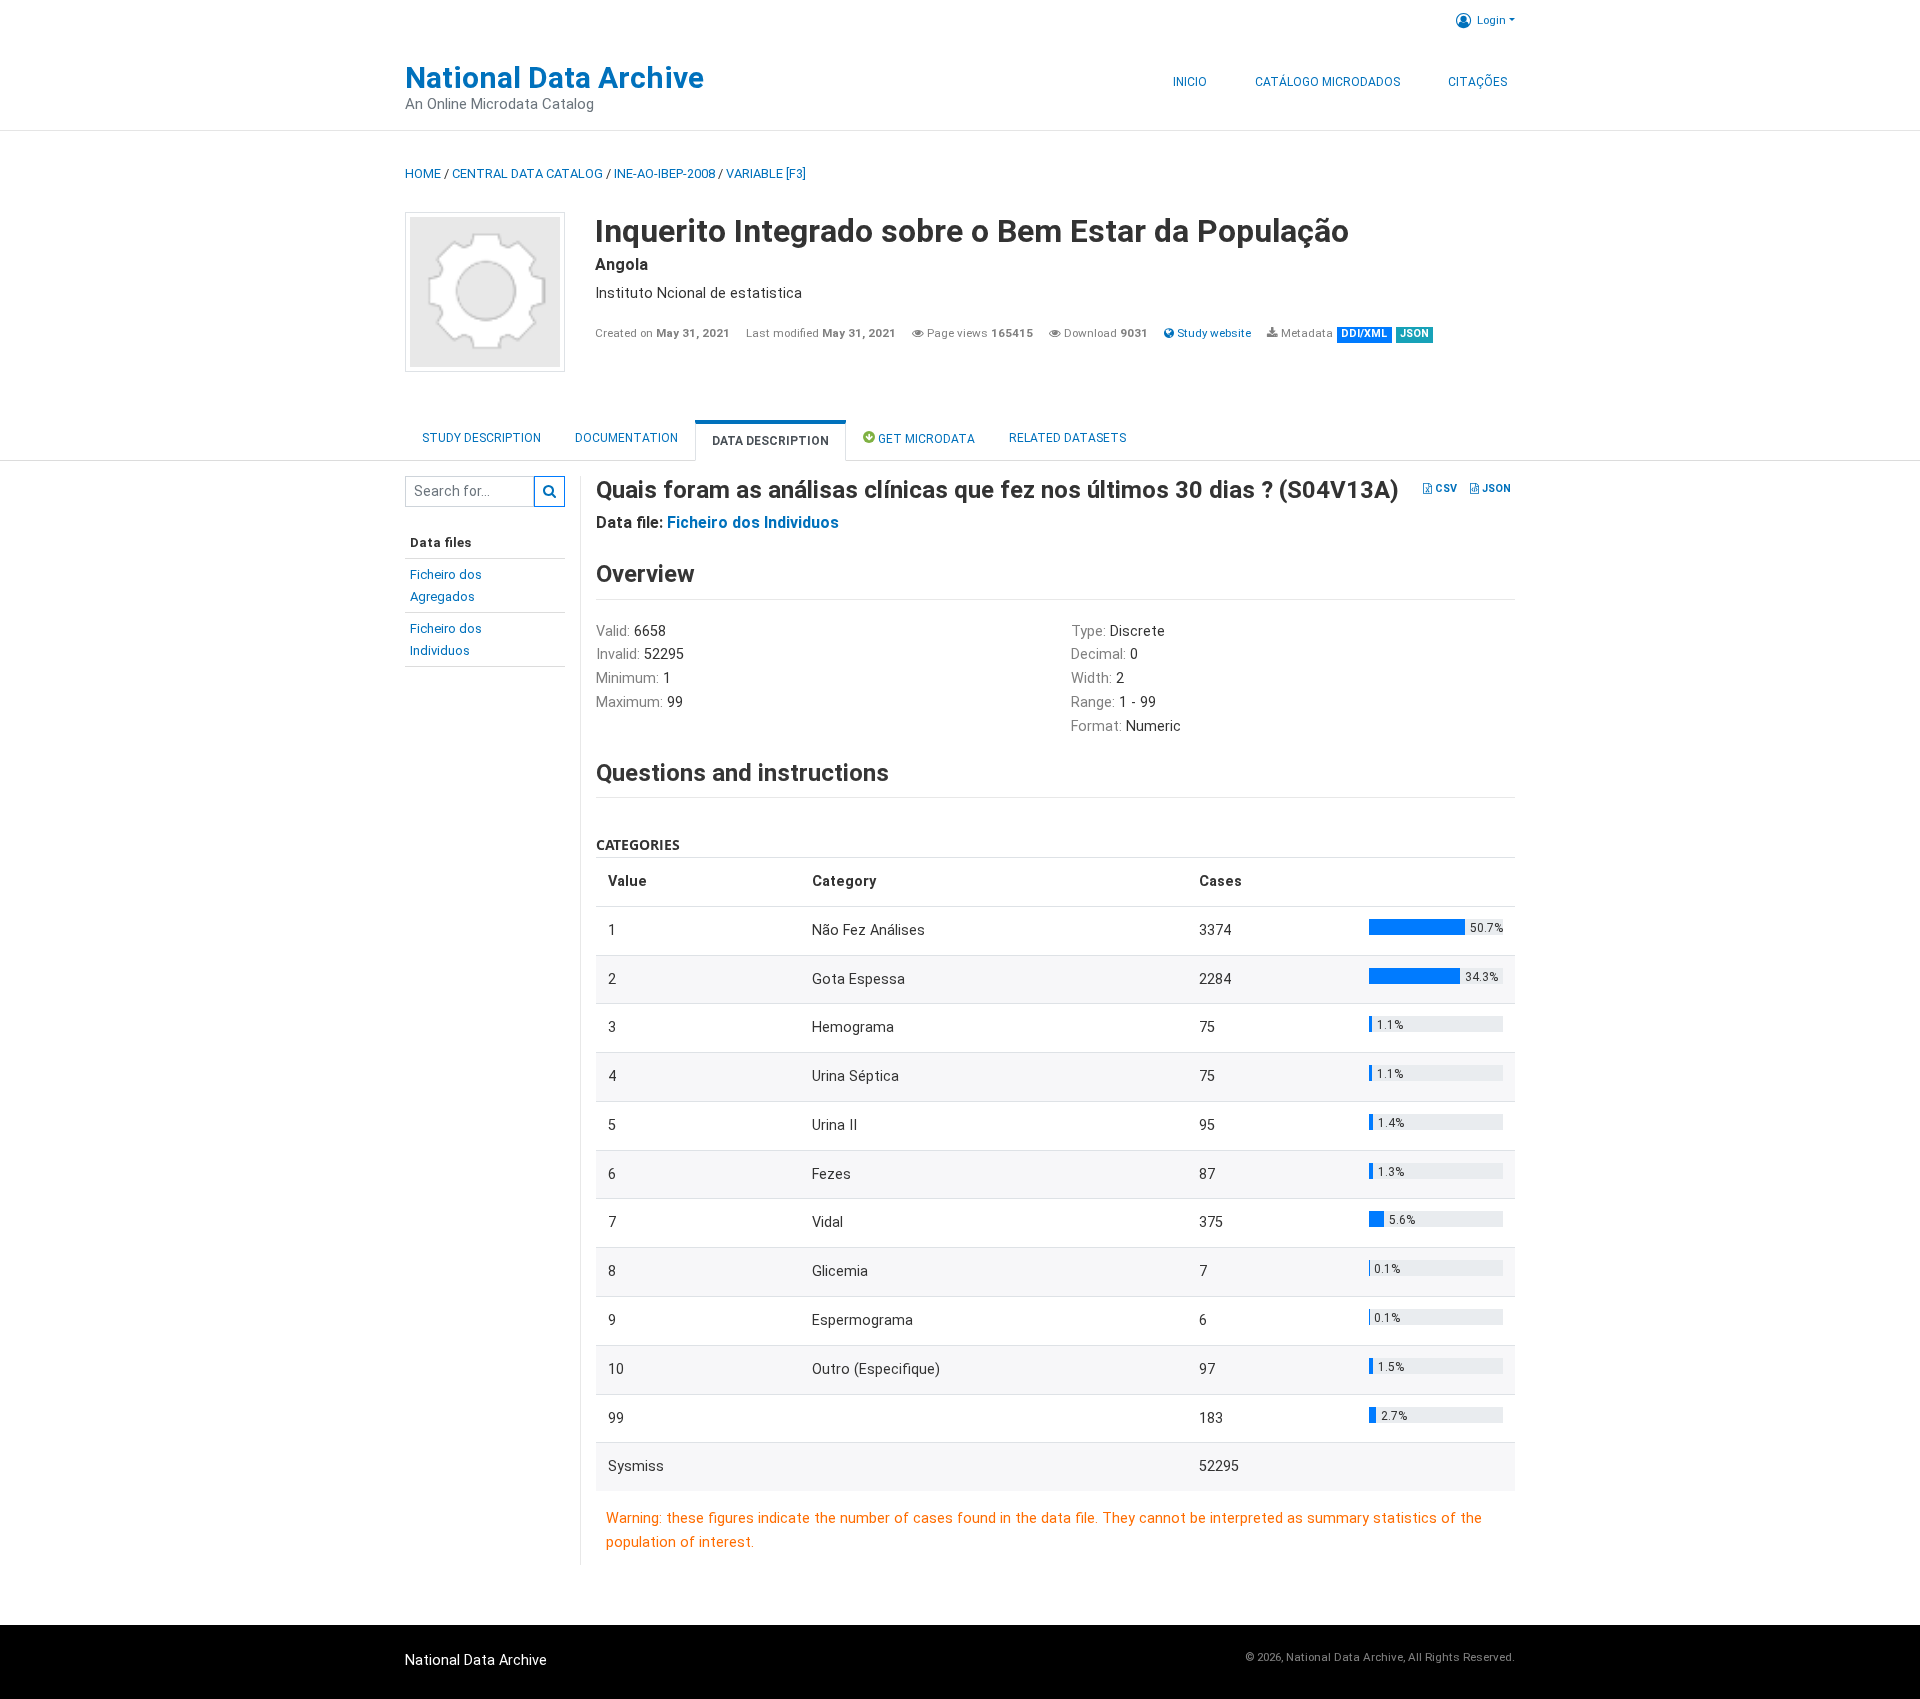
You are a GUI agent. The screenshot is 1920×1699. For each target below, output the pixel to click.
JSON (1495, 488)
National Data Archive (554, 77)
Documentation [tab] (626, 438)
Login (1491, 20)
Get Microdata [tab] (925, 439)
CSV (1444, 488)
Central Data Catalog (527, 173)
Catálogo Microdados (1327, 82)
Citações (1477, 82)
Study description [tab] (481, 438)
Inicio (1190, 82)
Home (423, 173)
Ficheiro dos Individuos (753, 522)
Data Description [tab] (770, 441)
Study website (1212, 333)
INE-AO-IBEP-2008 (664, 173)
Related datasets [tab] (1067, 438)
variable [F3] (766, 173)
